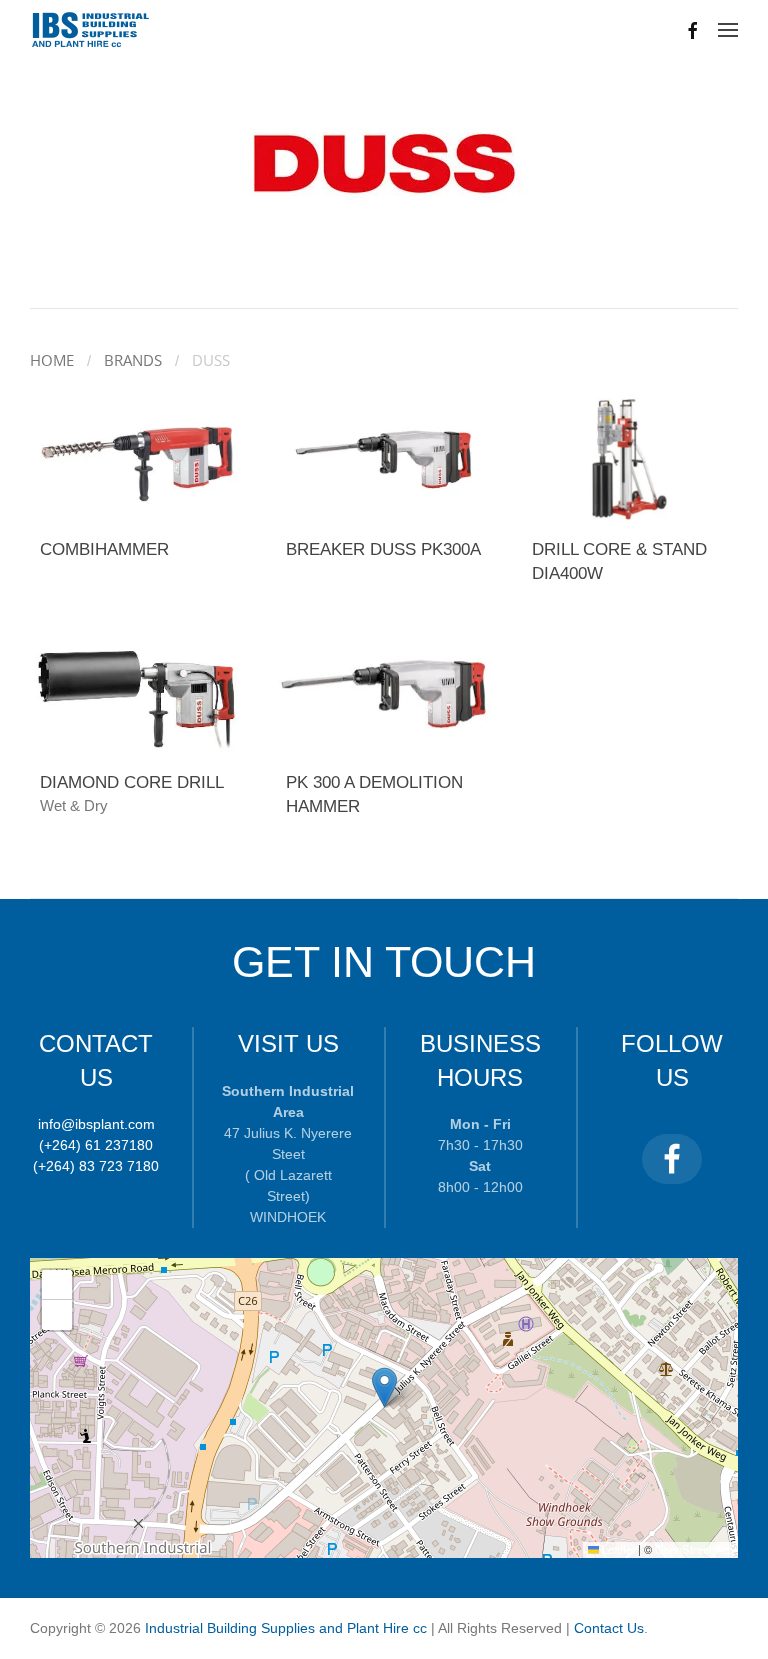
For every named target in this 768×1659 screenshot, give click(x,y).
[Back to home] (91, 30)
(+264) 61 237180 (96, 1145)
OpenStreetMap (694, 1549)
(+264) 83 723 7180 (96, 1166)
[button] (728, 30)
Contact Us (609, 1628)
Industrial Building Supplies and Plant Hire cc (288, 1628)
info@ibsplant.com (96, 1124)
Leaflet (617, 1549)
